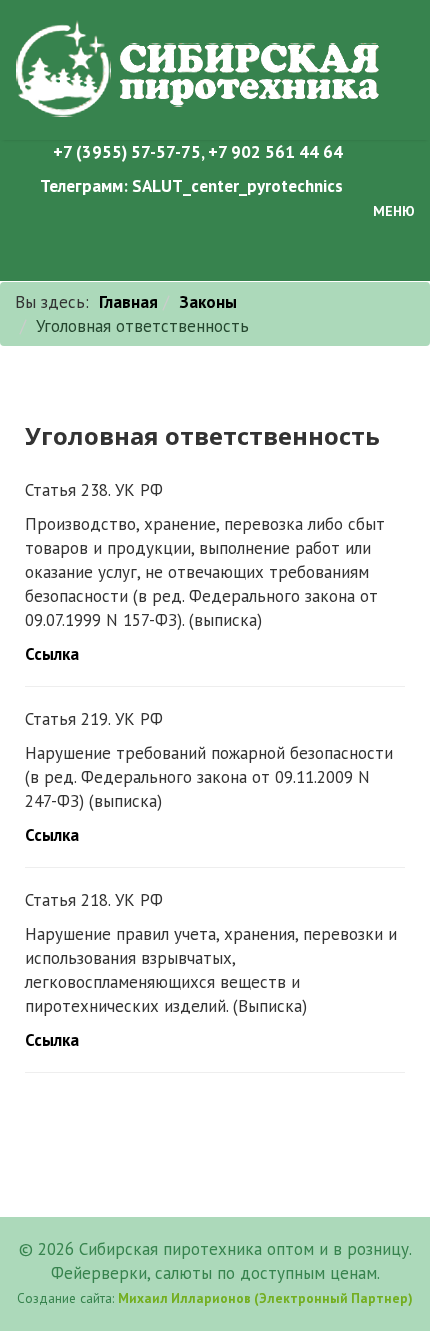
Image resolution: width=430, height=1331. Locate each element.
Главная (128, 302)
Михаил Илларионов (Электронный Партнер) (265, 1298)
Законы (208, 302)
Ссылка (52, 654)
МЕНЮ (392, 211)
